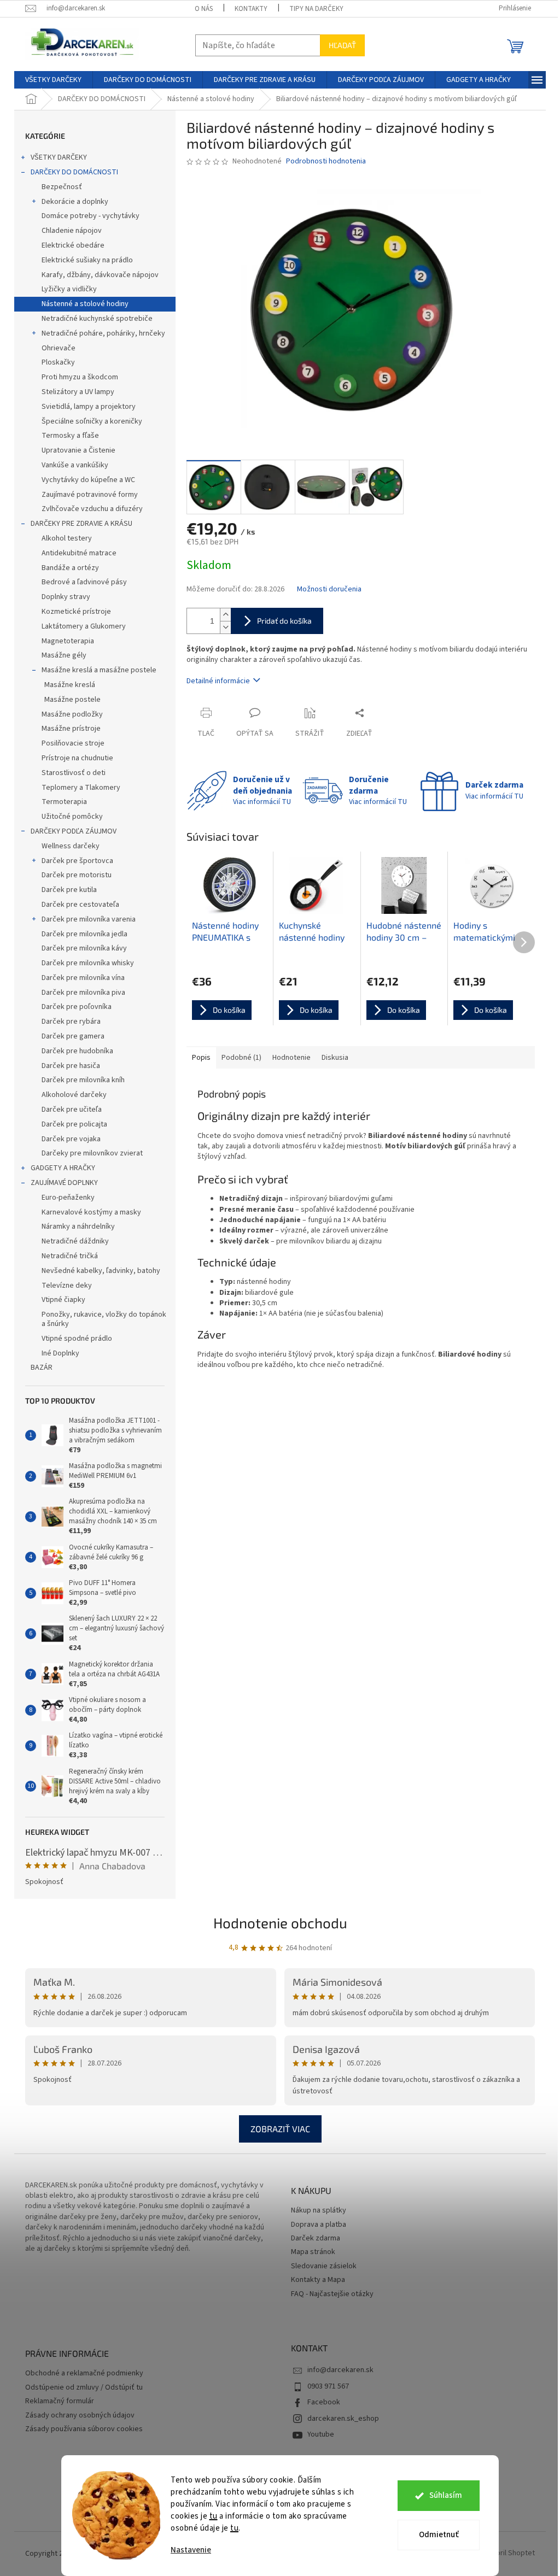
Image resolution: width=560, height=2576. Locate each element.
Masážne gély (64, 655)
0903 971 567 (328, 2386)
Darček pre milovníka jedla (84, 934)
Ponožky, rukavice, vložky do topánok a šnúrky (104, 1319)
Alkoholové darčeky (74, 1095)
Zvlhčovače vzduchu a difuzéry (92, 509)
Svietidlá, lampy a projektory (89, 407)
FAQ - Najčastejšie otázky (332, 2294)
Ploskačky (58, 362)
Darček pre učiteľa (72, 1110)
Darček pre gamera (73, 1036)
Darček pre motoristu (77, 875)
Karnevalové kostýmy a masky (91, 1212)
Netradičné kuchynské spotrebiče (97, 319)
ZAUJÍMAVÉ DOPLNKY (64, 1183)
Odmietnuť (439, 2535)
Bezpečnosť (62, 187)
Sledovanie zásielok (324, 2266)
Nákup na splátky (319, 2211)
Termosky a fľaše (70, 436)
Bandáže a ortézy (70, 568)
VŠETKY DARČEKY (59, 157)
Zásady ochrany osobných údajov (80, 2416)
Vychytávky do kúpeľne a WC (88, 480)
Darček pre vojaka (71, 1139)
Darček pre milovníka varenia (89, 919)
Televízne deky (67, 1286)
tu (214, 2516)
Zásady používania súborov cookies (84, 2429)
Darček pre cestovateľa (80, 905)
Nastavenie (191, 2550)
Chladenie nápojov (72, 231)
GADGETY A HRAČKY (63, 1168)
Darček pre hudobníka (77, 1051)
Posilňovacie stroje (73, 743)
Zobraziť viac (280, 2129)
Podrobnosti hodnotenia (326, 162)
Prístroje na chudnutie (77, 758)
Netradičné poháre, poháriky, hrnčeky (103, 333)
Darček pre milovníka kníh (83, 1080)
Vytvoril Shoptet (508, 2554)
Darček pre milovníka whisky (88, 963)
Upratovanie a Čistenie (78, 450)
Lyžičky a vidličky (69, 289)
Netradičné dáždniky (75, 1241)
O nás (204, 9)
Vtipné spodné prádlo (77, 1339)
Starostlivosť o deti (74, 773)
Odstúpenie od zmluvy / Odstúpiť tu (84, 2388)
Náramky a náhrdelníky (78, 1227)
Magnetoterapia (68, 641)
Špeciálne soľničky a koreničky (92, 421)
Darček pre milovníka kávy (84, 948)
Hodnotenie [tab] (291, 1058)
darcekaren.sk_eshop (343, 2419)
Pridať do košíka (284, 621)
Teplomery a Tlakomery (81, 788)
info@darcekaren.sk (340, 2370)
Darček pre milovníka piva (83, 993)
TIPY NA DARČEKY (316, 9)
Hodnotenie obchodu (280, 1923)
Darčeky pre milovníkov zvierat (92, 1153)
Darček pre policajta (74, 1124)
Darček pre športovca (77, 861)
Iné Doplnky (60, 1353)
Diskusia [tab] (335, 1058)
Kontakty (251, 9)
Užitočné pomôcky (72, 817)
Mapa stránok (313, 2252)
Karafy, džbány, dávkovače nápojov (100, 275)
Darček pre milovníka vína (83, 978)
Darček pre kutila (69, 890)
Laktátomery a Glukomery (84, 626)
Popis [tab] (201, 1058)
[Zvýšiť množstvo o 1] (225, 615)
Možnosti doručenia (329, 589)
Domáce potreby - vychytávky (91, 216)
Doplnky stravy (66, 597)
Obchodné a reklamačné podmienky (84, 2373)
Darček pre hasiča (71, 1066)
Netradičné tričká (70, 1256)
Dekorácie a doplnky (75, 202)
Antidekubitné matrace (79, 553)
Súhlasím (446, 2495)
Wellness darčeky (71, 846)
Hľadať (342, 45)
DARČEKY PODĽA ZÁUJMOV (74, 831)
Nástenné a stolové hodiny (85, 304)
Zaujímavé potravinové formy (90, 495)
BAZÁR (42, 1368)
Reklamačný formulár (60, 2401)
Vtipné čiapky (63, 1300)
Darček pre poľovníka (77, 1007)
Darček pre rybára (71, 1022)
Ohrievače (59, 348)
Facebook (324, 2402)
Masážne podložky (72, 714)
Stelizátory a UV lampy (78, 392)
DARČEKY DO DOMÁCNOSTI (74, 172)
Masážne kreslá (70, 685)
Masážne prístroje (71, 729)
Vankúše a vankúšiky (75, 465)
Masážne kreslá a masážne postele (99, 670)
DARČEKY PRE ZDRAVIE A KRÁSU (81, 524)
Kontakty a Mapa (318, 2280)
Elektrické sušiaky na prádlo (87, 260)
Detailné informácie (218, 681)
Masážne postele (72, 700)
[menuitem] (53, 80)
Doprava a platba (319, 2225)
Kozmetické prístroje (76, 612)
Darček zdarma (316, 2238)
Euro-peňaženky (68, 1198)
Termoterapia (64, 802)
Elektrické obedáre (73, 245)
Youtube (321, 2434)
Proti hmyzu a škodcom (80, 377)
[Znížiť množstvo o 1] (225, 627)
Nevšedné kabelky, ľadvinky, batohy (101, 1271)
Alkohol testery (67, 538)
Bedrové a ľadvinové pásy (84, 582)
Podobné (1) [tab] (241, 1058)
